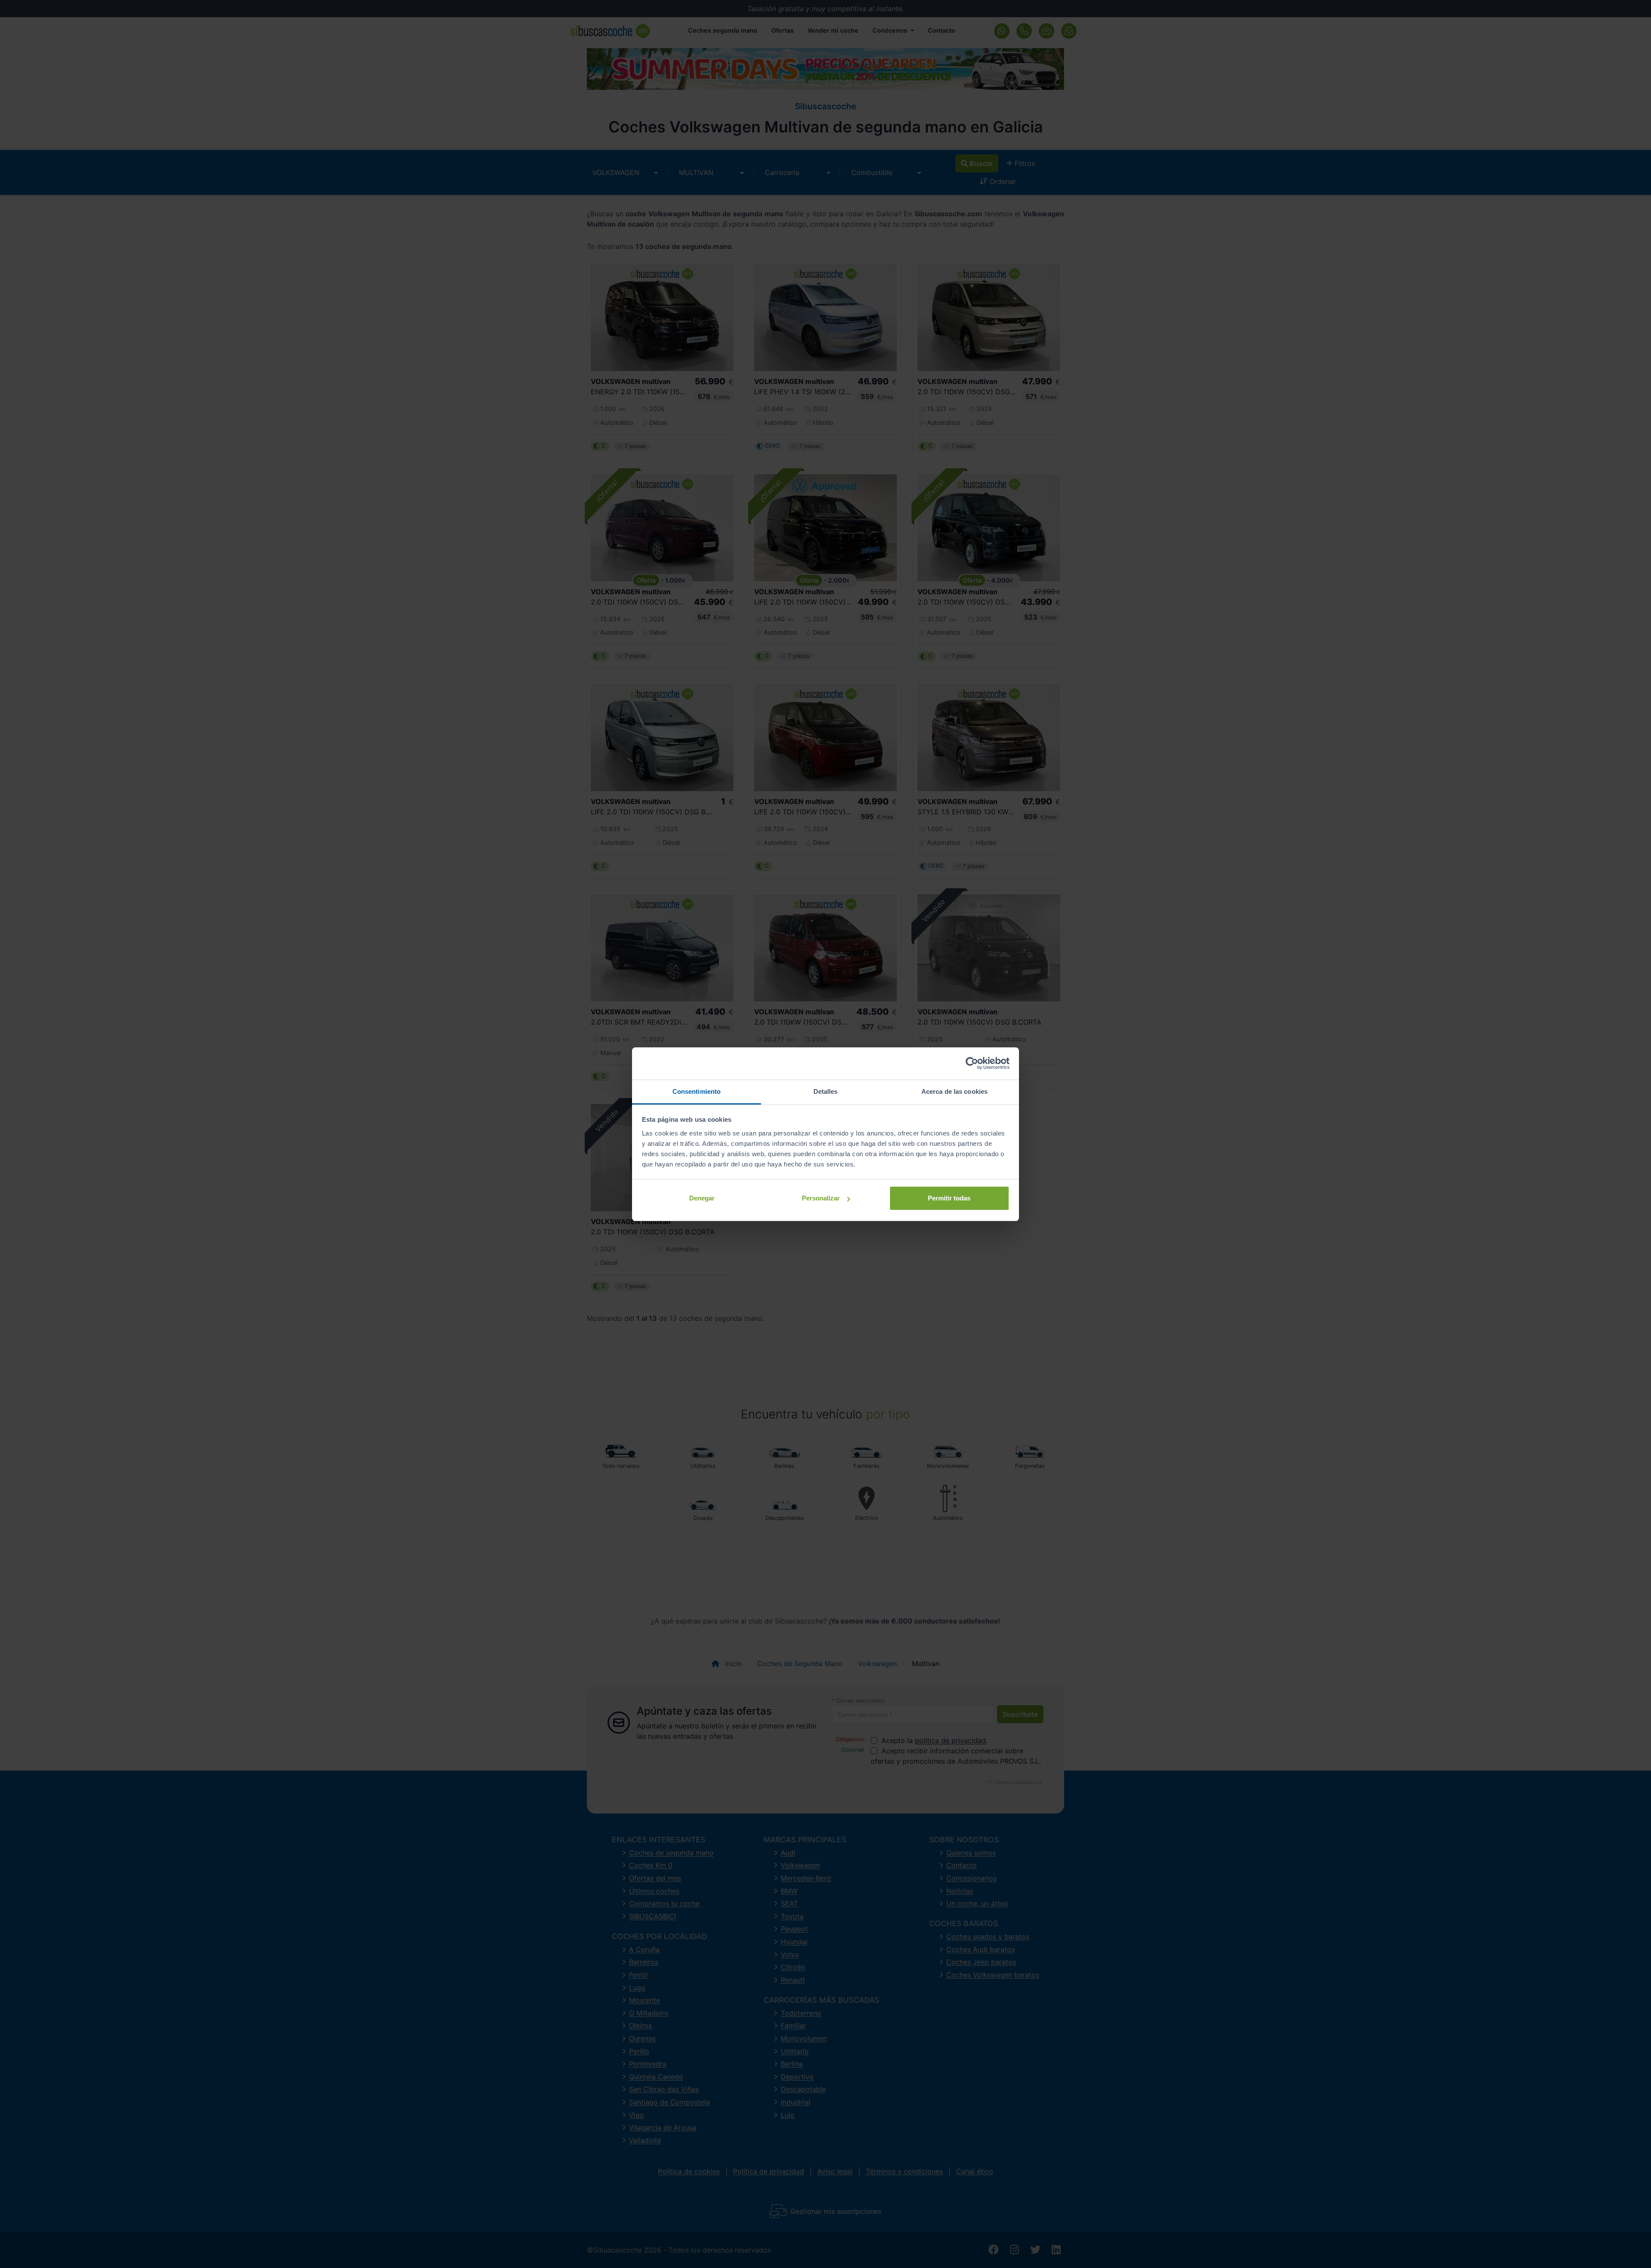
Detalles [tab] (826, 1091)
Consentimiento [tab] (697, 1091)
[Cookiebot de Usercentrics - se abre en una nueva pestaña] (972, 1063)
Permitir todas (949, 1198)
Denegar (702, 1198)
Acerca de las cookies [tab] (954, 1091)
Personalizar (821, 1198)
